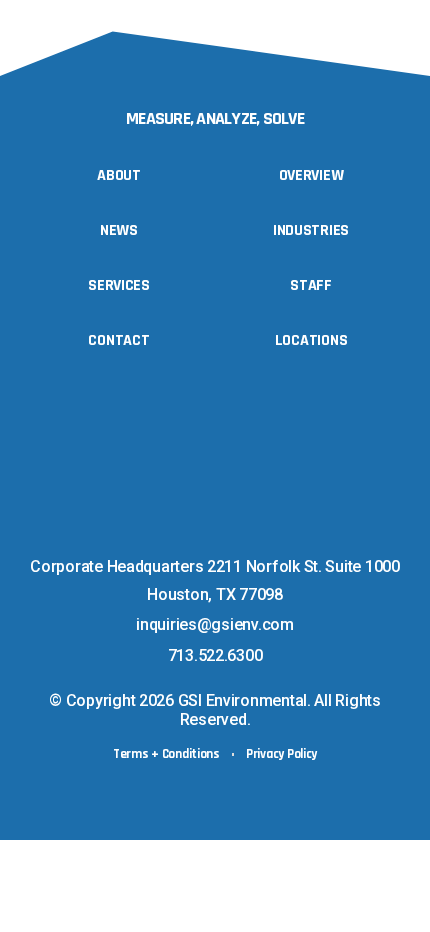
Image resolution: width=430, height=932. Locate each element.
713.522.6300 (215, 655)
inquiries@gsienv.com (215, 624)
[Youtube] (231, 533)
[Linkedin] (190, 533)
